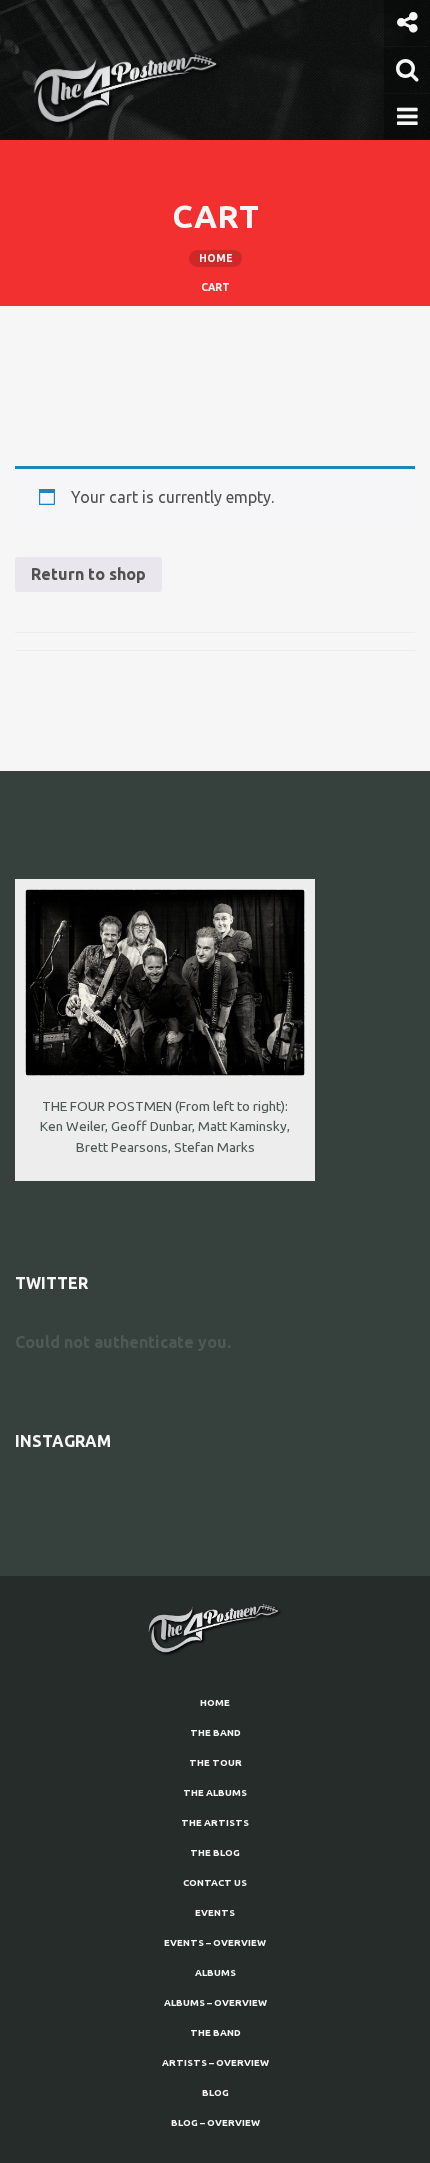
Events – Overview (215, 1942)
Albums (215, 1972)
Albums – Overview (215, 2002)
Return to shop (88, 574)
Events (215, 1912)
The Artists (215, 1822)
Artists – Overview (215, 2062)
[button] (407, 23)
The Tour (215, 1762)
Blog (215, 2092)
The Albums (215, 1792)
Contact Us (215, 1882)
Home (215, 1702)
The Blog (215, 1852)
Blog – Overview (215, 2122)
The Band (215, 1732)
